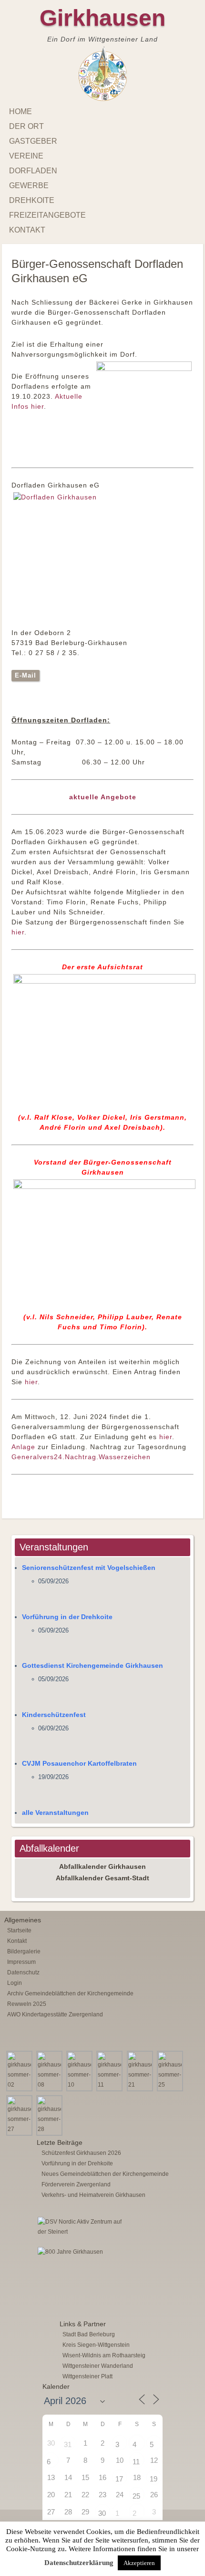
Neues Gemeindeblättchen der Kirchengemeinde (105, 2174)
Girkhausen (102, 18)
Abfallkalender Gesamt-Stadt (102, 1878)
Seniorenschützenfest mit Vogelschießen (89, 1568)
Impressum (21, 1962)
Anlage (23, 1447)
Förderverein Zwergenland (76, 2184)
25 (136, 2496)
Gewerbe (29, 186)
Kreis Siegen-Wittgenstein (96, 2345)
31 (68, 2444)
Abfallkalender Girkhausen (102, 1866)
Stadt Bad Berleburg (89, 2334)
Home (20, 111)
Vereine (26, 156)
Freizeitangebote (47, 215)
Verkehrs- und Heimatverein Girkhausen (93, 2195)
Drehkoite (32, 200)
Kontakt (27, 230)
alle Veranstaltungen (55, 1813)
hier (18, 932)
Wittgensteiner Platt (87, 2376)
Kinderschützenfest (54, 1715)
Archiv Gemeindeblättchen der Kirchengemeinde (70, 1993)
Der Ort (26, 126)
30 (102, 2513)
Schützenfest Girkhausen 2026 (81, 2153)
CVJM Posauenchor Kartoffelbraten (79, 1763)
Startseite (19, 1930)
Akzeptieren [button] (139, 2563)
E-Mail (26, 675)
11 (136, 2462)
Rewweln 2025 (27, 2004)
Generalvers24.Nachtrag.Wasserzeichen (81, 1457)
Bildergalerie (24, 1951)
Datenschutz (23, 1972)
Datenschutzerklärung (79, 2563)
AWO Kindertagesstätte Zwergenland (55, 2014)
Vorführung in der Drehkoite (67, 1617)
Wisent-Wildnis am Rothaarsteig (104, 2355)
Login (15, 1983)
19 (154, 2479)
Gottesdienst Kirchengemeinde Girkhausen (92, 1665)
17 (119, 2479)
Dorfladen (33, 171)
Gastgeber (33, 141)
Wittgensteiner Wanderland (98, 2366)
